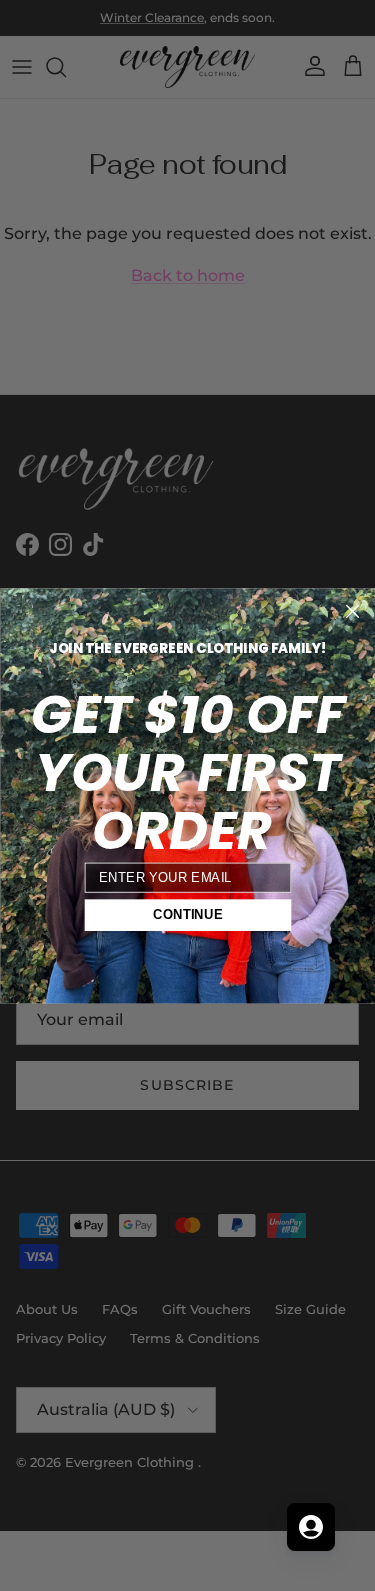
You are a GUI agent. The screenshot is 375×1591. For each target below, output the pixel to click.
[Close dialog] (352, 610)
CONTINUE (187, 914)
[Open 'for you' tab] (311, 1527)
